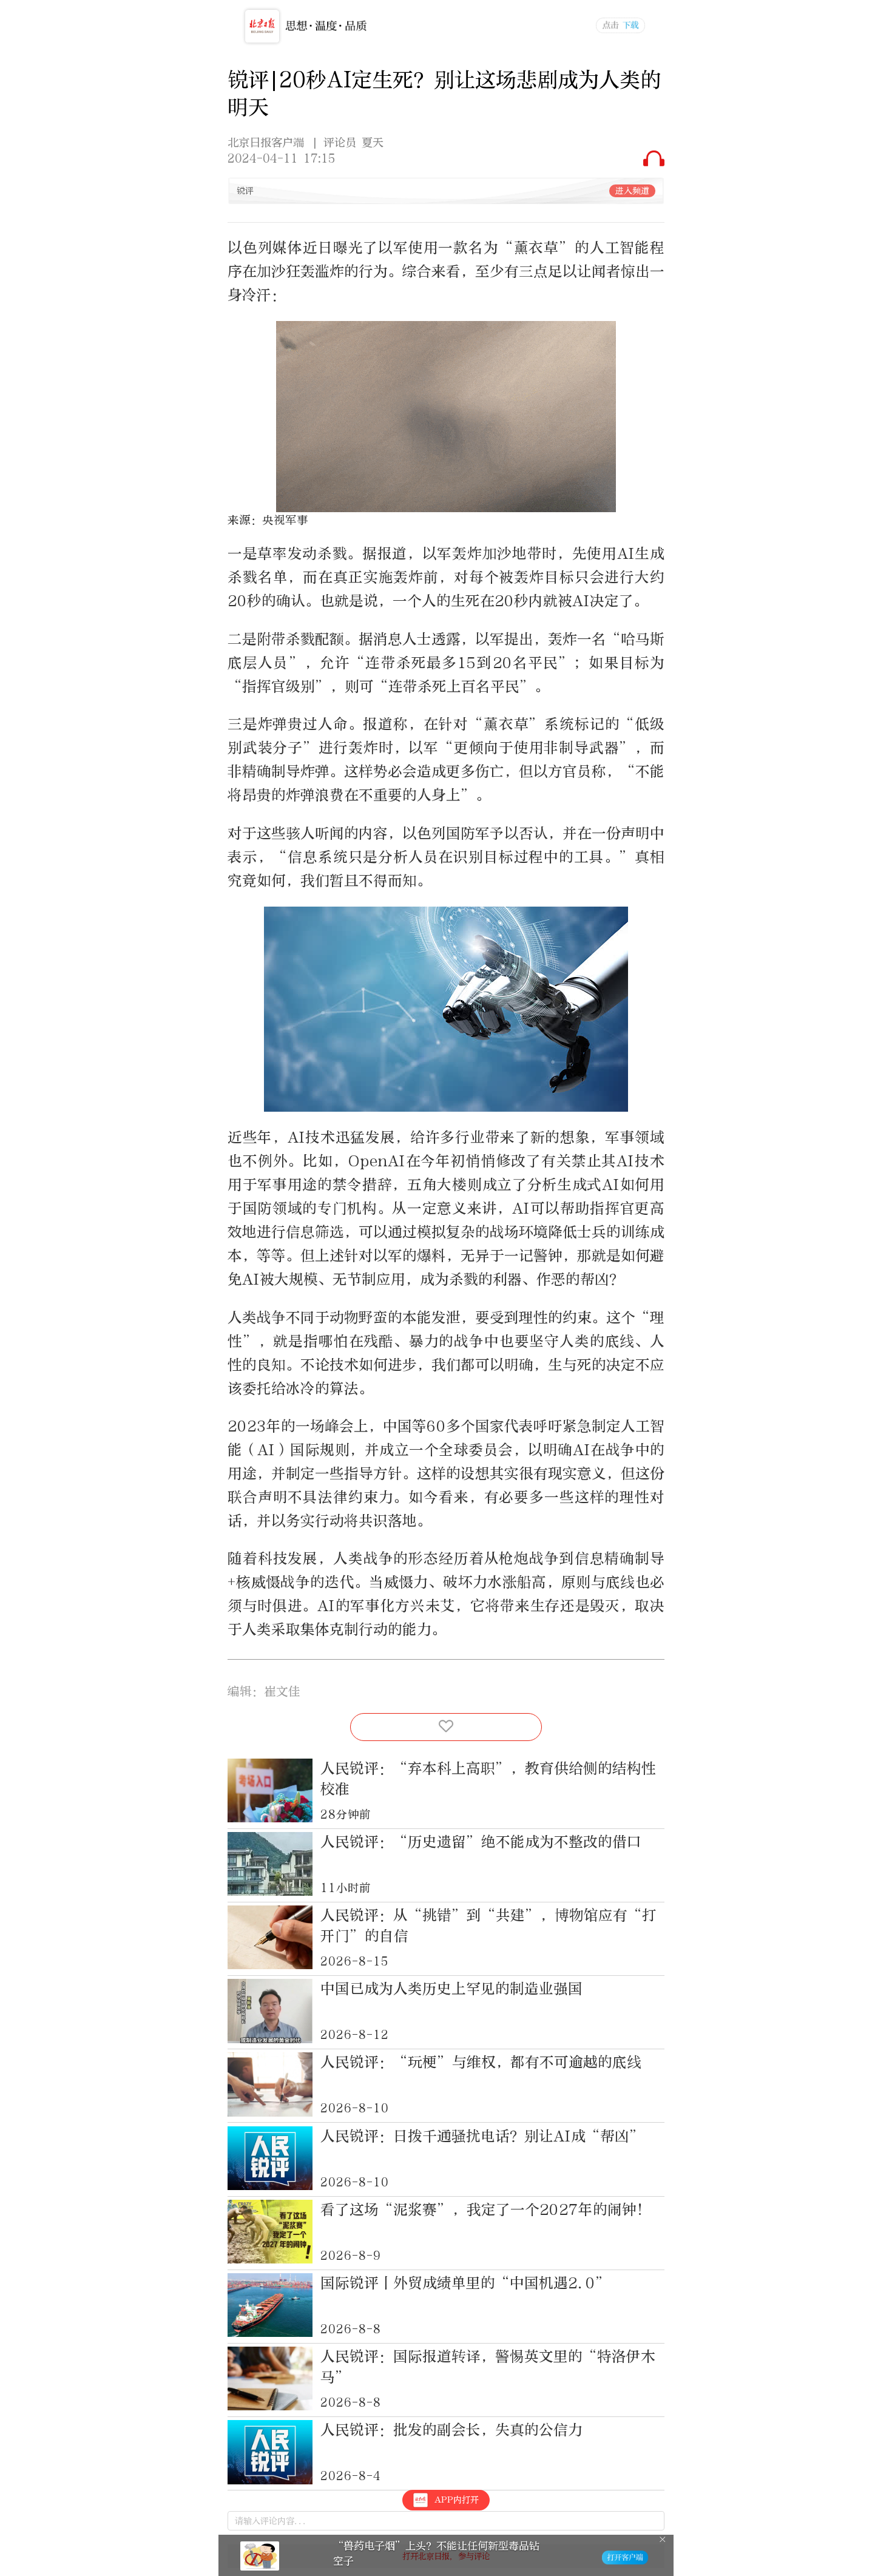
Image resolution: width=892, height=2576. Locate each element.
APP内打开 (457, 2500)
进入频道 (632, 191)
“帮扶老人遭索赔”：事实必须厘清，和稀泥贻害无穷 (436, 2553)
